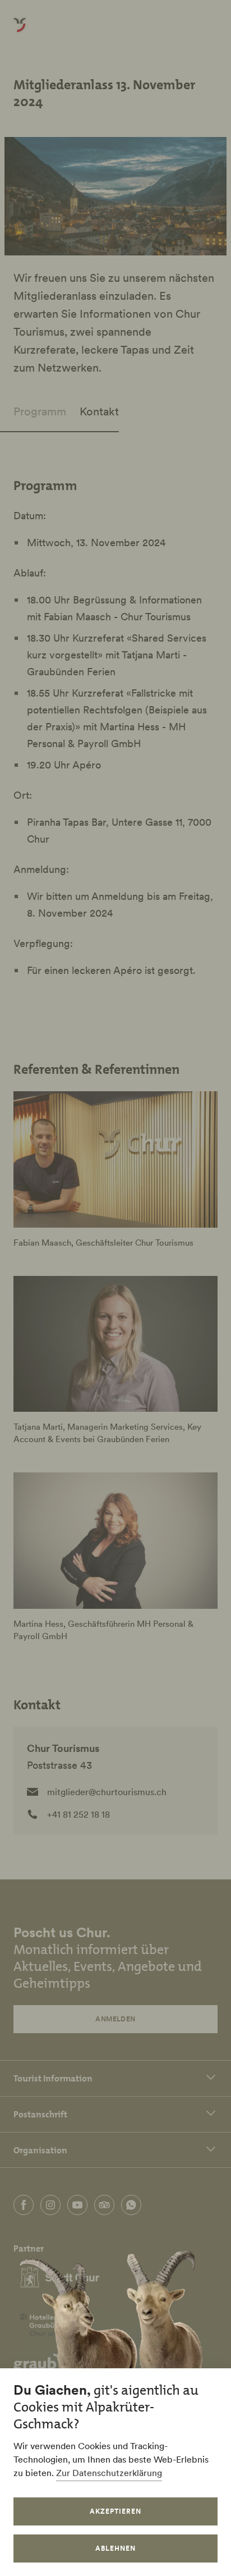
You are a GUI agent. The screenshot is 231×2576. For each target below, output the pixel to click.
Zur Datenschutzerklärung (109, 2473)
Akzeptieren (115, 2511)
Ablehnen (115, 2548)
